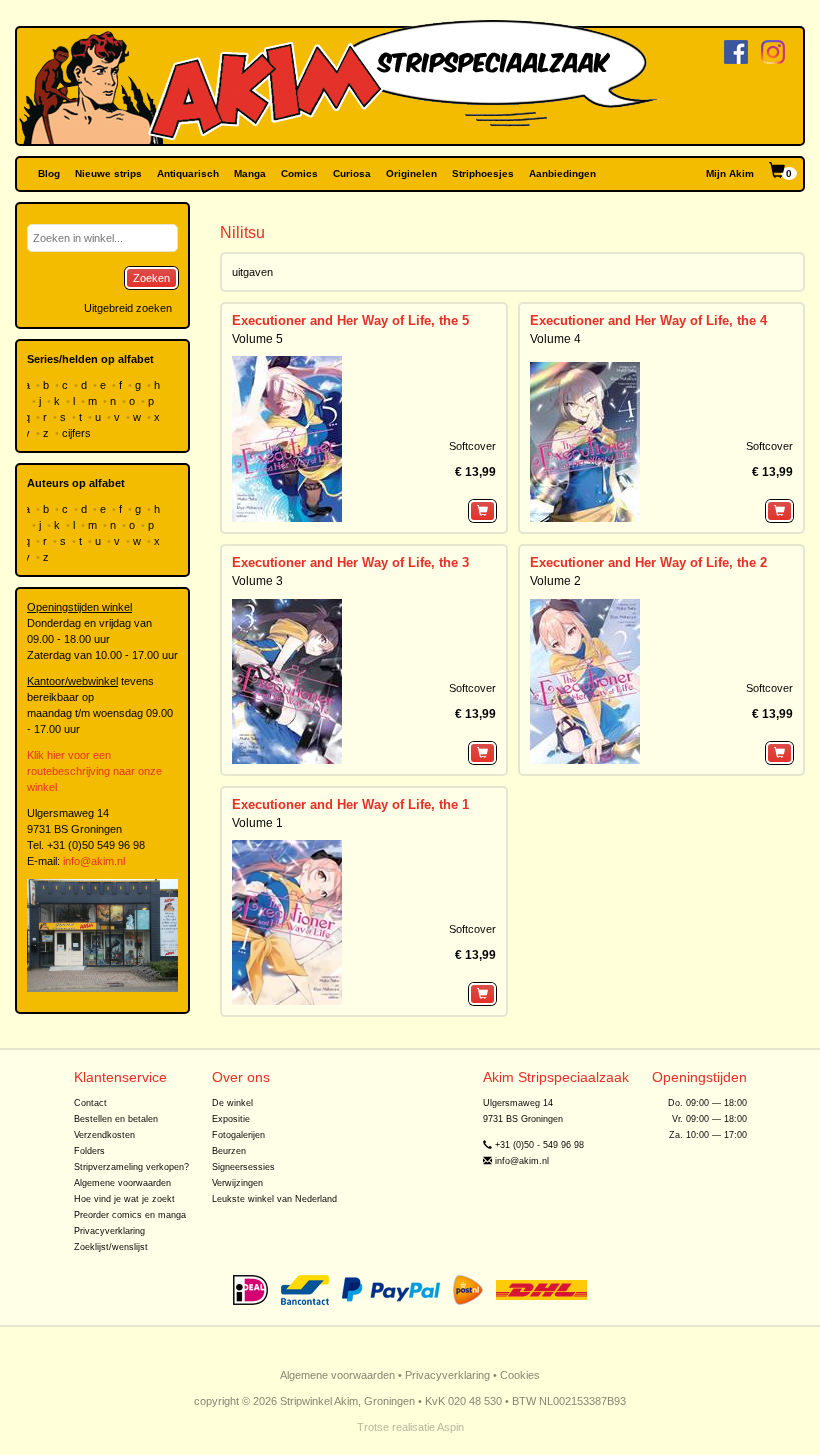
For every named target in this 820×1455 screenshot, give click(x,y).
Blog (49, 173)
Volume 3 (257, 581)
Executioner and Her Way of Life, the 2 (648, 562)
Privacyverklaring (109, 1231)
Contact (90, 1103)
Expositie (231, 1119)
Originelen (411, 173)
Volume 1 (257, 823)
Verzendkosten (104, 1135)
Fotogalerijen (238, 1135)
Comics (299, 173)
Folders (89, 1151)
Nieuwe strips (108, 173)
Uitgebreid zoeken (128, 308)
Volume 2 (555, 581)
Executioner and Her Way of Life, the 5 (350, 320)
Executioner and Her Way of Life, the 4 (648, 320)
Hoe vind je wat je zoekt (124, 1199)
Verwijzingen (237, 1183)
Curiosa (352, 173)
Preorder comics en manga (130, 1215)
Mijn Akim (730, 173)
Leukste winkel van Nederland (274, 1199)
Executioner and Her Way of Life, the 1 (350, 804)
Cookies (520, 1375)
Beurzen (229, 1151)
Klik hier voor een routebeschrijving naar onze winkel (94, 771)
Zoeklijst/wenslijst (111, 1247)
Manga (250, 173)
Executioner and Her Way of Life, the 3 (350, 562)
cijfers (78, 433)
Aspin (450, 1427)
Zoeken (151, 278)
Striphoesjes (483, 173)
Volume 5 (257, 339)
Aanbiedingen (562, 173)
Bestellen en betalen (116, 1119)
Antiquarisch (188, 173)
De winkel (232, 1103)
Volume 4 (555, 339)
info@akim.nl (94, 861)
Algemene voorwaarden (122, 1183)
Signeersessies (243, 1167)
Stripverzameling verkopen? (131, 1167)
